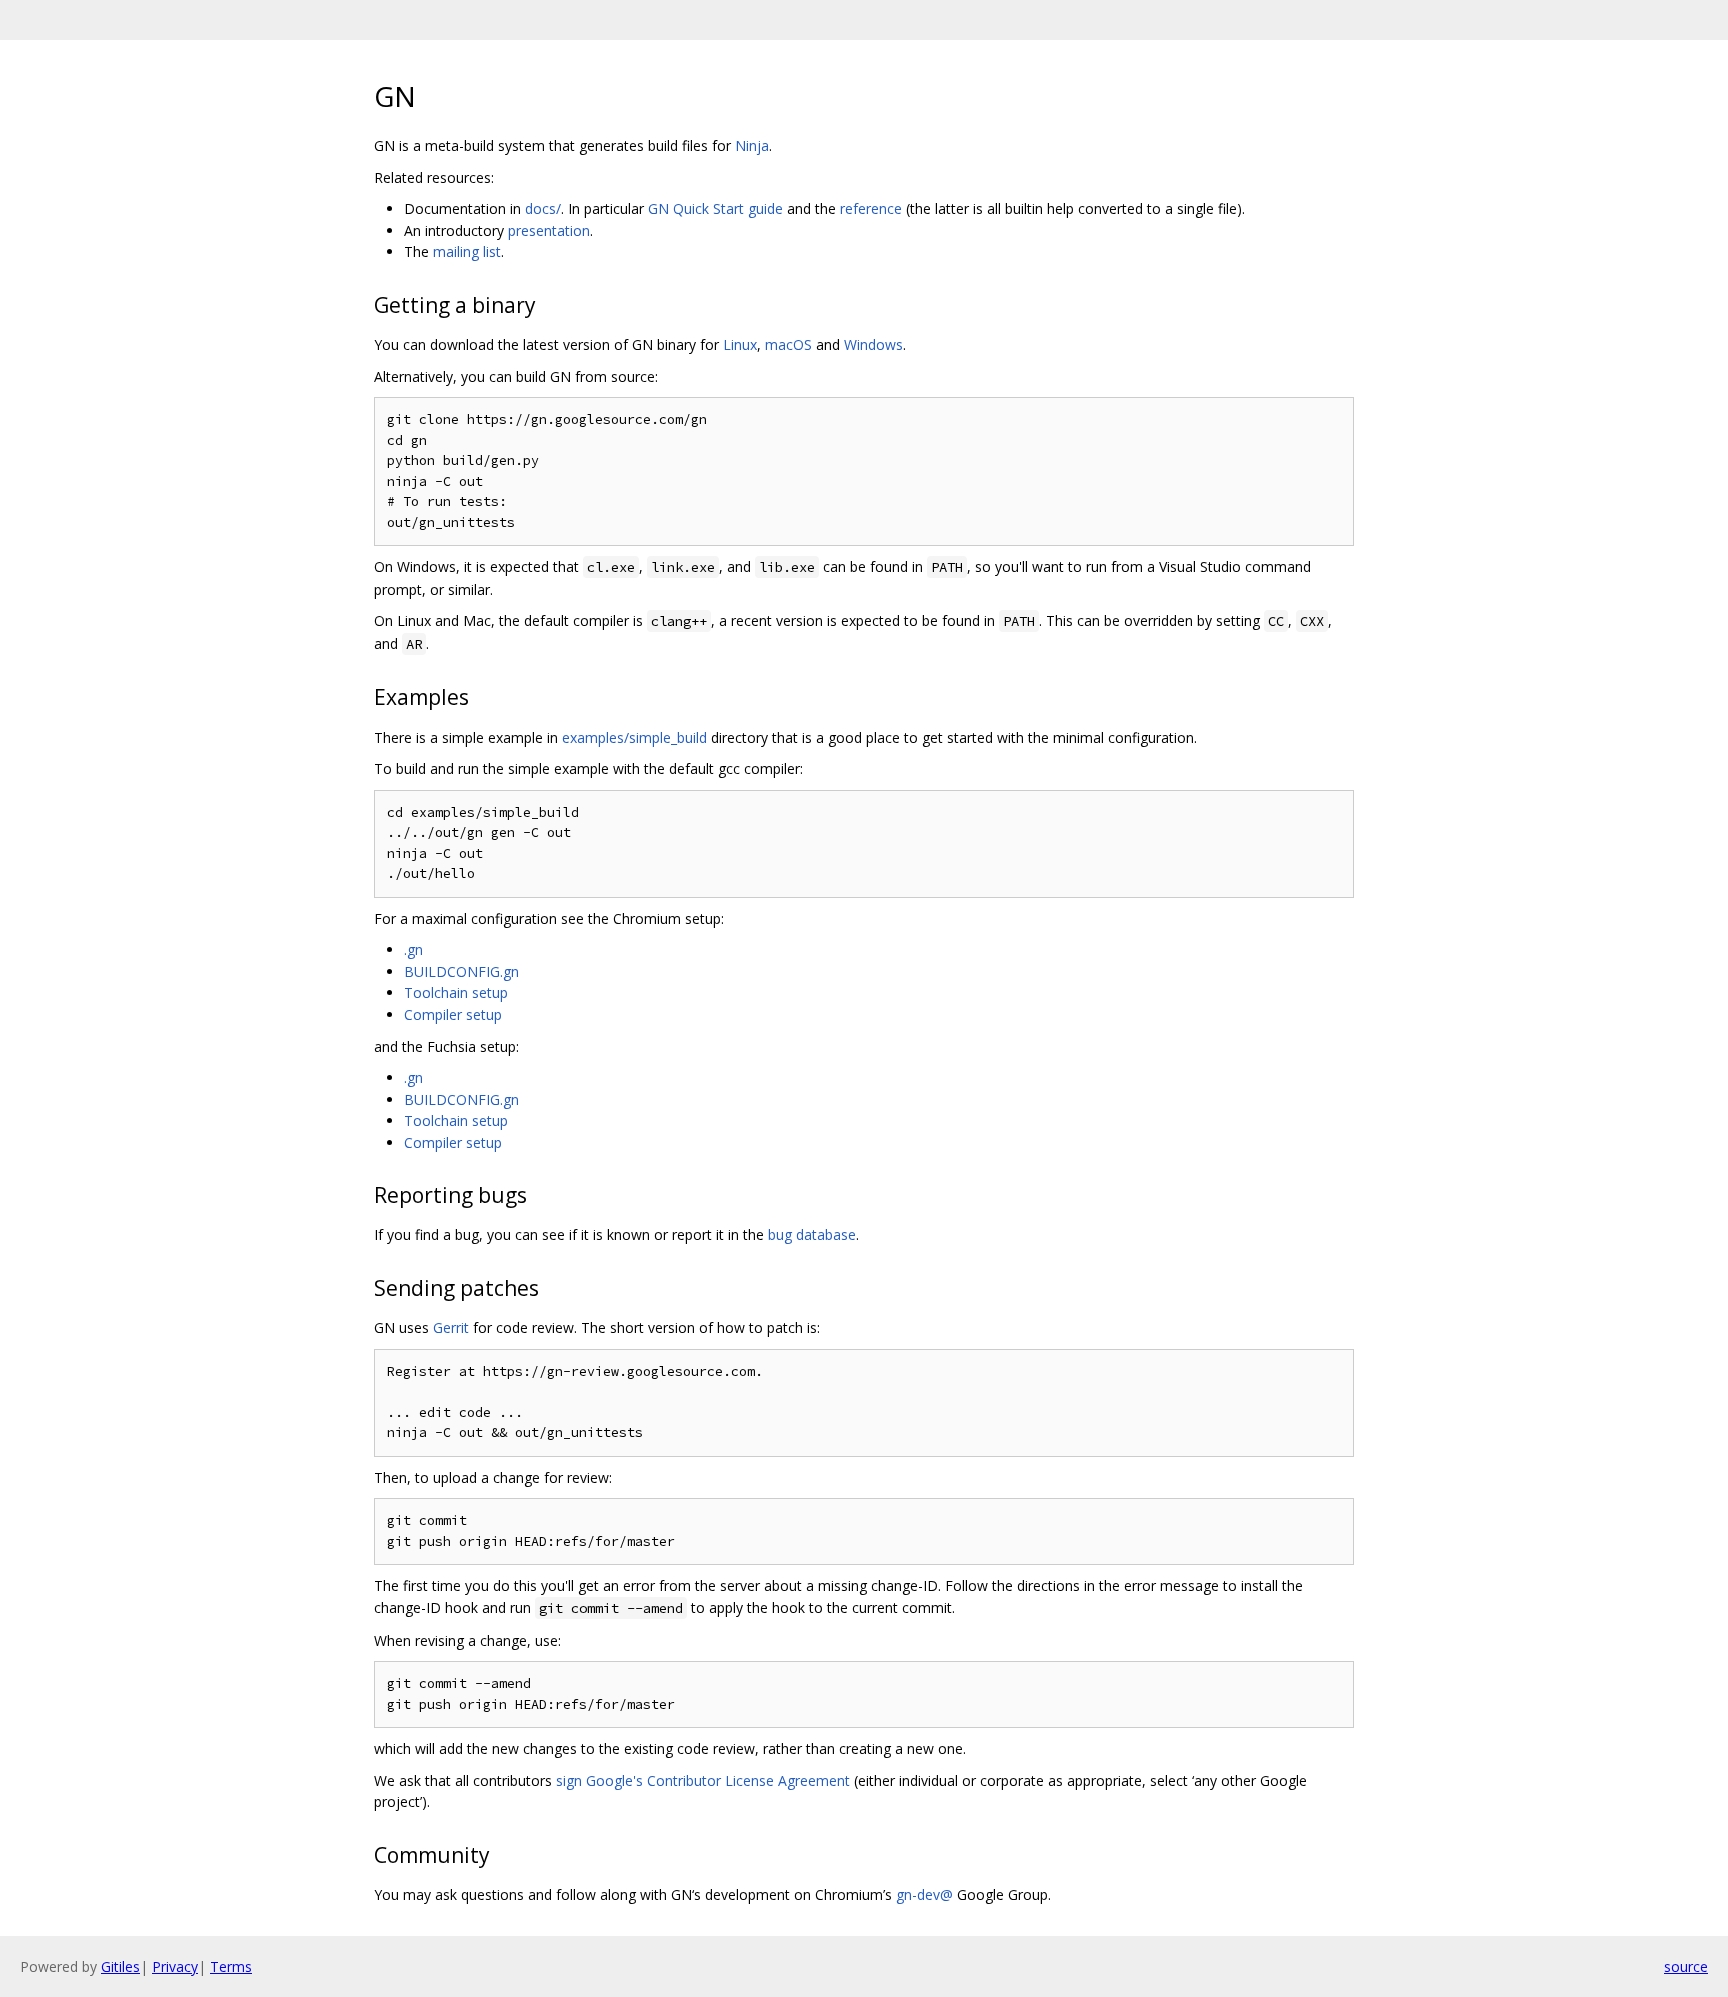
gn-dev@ (924, 1894)
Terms (231, 1966)
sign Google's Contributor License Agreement (703, 1780)
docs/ (543, 208)
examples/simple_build (634, 737)
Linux (740, 344)
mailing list (467, 251)
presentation (549, 230)
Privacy (175, 1966)
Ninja (752, 145)
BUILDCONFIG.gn (461, 971)
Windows (873, 344)
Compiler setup (453, 1014)
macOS (788, 344)
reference (871, 208)
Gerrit (451, 1327)
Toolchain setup (456, 992)
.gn (413, 949)
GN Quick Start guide (715, 208)
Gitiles (120, 1966)
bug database (812, 1234)
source (1686, 1966)
